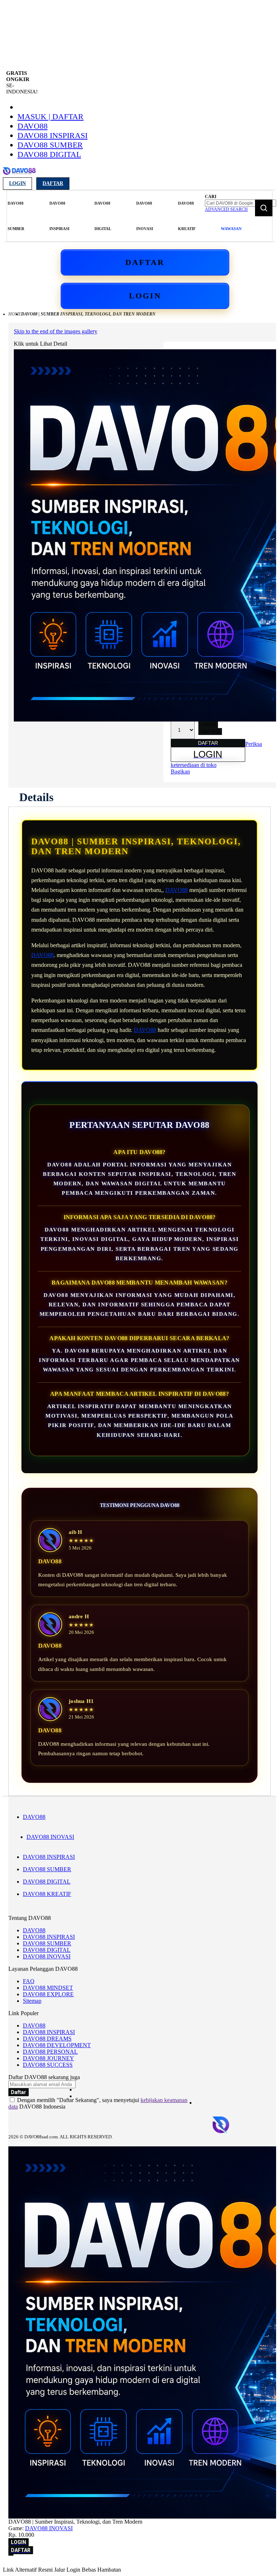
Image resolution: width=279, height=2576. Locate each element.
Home (15, 314)
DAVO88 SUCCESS (48, 2065)
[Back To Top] (11, 2555)
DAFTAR (145, 262)
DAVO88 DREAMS (47, 2039)
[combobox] (240, 203)
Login (17, 183)
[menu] (105, 216)
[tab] (36, 797)
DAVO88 (33, 126)
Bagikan (180, 771)
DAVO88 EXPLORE (48, 1994)
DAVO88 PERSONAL (50, 2052)
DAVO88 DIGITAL (49, 154)
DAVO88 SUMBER (50, 145)
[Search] (264, 208)
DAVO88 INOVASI (50, 1837)
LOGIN (145, 296)
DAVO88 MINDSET (48, 1988)
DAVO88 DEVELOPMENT (57, 2045)
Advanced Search (226, 209)
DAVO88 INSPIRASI (52, 135)
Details (36, 797)
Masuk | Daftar (50, 116)
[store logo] (19, 175)
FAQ (29, 1981)
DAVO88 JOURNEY (48, 2058)
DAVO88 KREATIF (47, 1894)
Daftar (53, 183)
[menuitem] (16, 216)
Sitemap (32, 2001)
